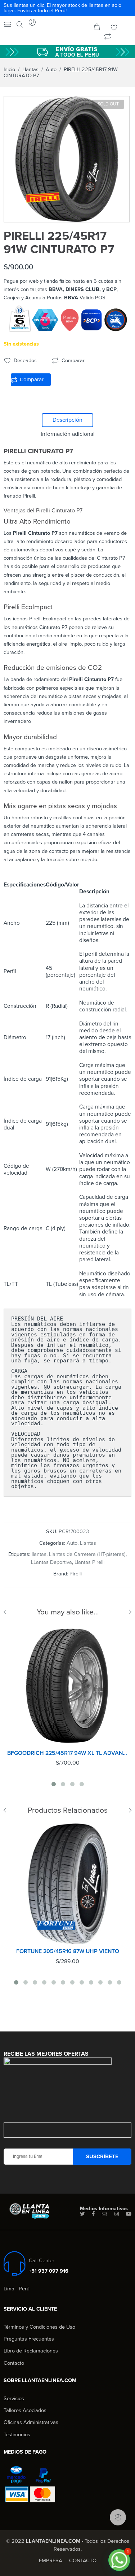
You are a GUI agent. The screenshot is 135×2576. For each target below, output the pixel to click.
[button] (119, 2560)
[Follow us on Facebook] (93, 2214)
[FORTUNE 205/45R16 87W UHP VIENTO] (67, 1884)
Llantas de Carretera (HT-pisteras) (87, 1554)
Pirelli (76, 1574)
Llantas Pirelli (89, 1562)
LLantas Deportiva (51, 1562)
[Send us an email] (105, 2214)
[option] (67, 159)
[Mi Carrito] (97, 28)
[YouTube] (129, 2214)
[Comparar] (108, 37)
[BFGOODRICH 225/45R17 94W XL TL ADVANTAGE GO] (67, 1685)
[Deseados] (114, 28)
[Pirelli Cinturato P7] (67, 159)
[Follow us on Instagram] (117, 2214)
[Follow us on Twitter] (82, 2214)
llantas (39, 1554)
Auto (51, 70)
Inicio (9, 70)
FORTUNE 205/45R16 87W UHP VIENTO (68, 1951)
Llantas (30, 70)
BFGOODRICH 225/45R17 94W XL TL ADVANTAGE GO (67, 1753)
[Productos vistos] (118, 2517)
